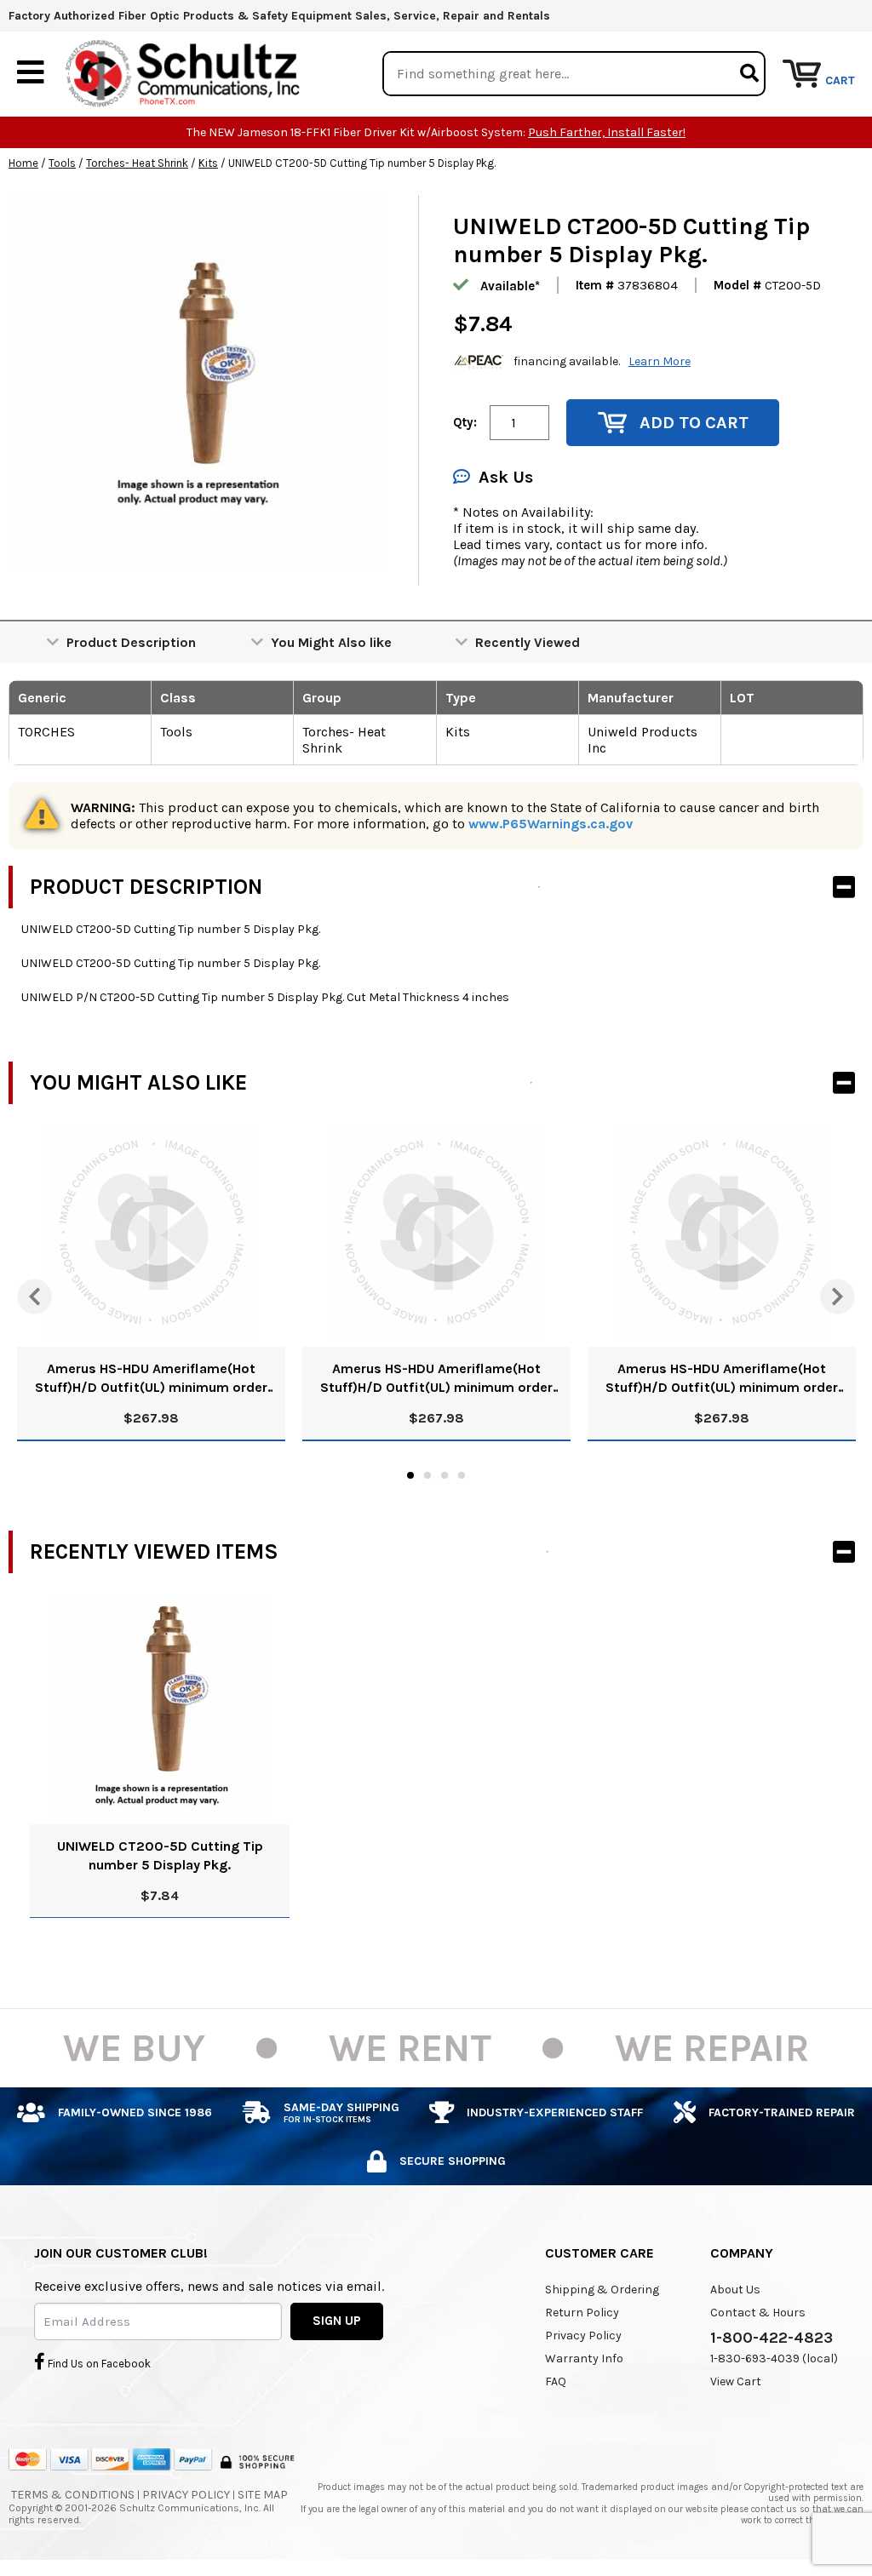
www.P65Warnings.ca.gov (551, 824)
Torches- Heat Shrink (137, 163)
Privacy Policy (583, 2336)
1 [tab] (410, 1475)
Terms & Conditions (73, 2495)
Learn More (660, 361)
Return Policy (582, 2313)
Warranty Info (584, 2358)
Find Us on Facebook (98, 2364)
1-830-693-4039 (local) (774, 2358)
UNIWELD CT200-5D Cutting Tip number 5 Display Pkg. (160, 1855)
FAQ (556, 2381)
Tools (62, 163)
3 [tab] (445, 1475)
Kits (208, 163)
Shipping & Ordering (602, 2290)
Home (23, 163)
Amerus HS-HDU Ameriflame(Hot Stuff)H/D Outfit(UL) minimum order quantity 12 (436, 1379)
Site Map (263, 2495)
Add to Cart (694, 423)
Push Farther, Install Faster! (607, 132)
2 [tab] (427, 1475)
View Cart (736, 2381)
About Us (735, 2290)
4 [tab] (462, 1475)
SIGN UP (337, 2321)
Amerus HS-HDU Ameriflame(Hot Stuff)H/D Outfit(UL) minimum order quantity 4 (722, 1379)
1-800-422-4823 (772, 2338)
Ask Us (506, 477)
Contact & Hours (758, 2313)
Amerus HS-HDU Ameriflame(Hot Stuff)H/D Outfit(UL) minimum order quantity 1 (151, 1379)
